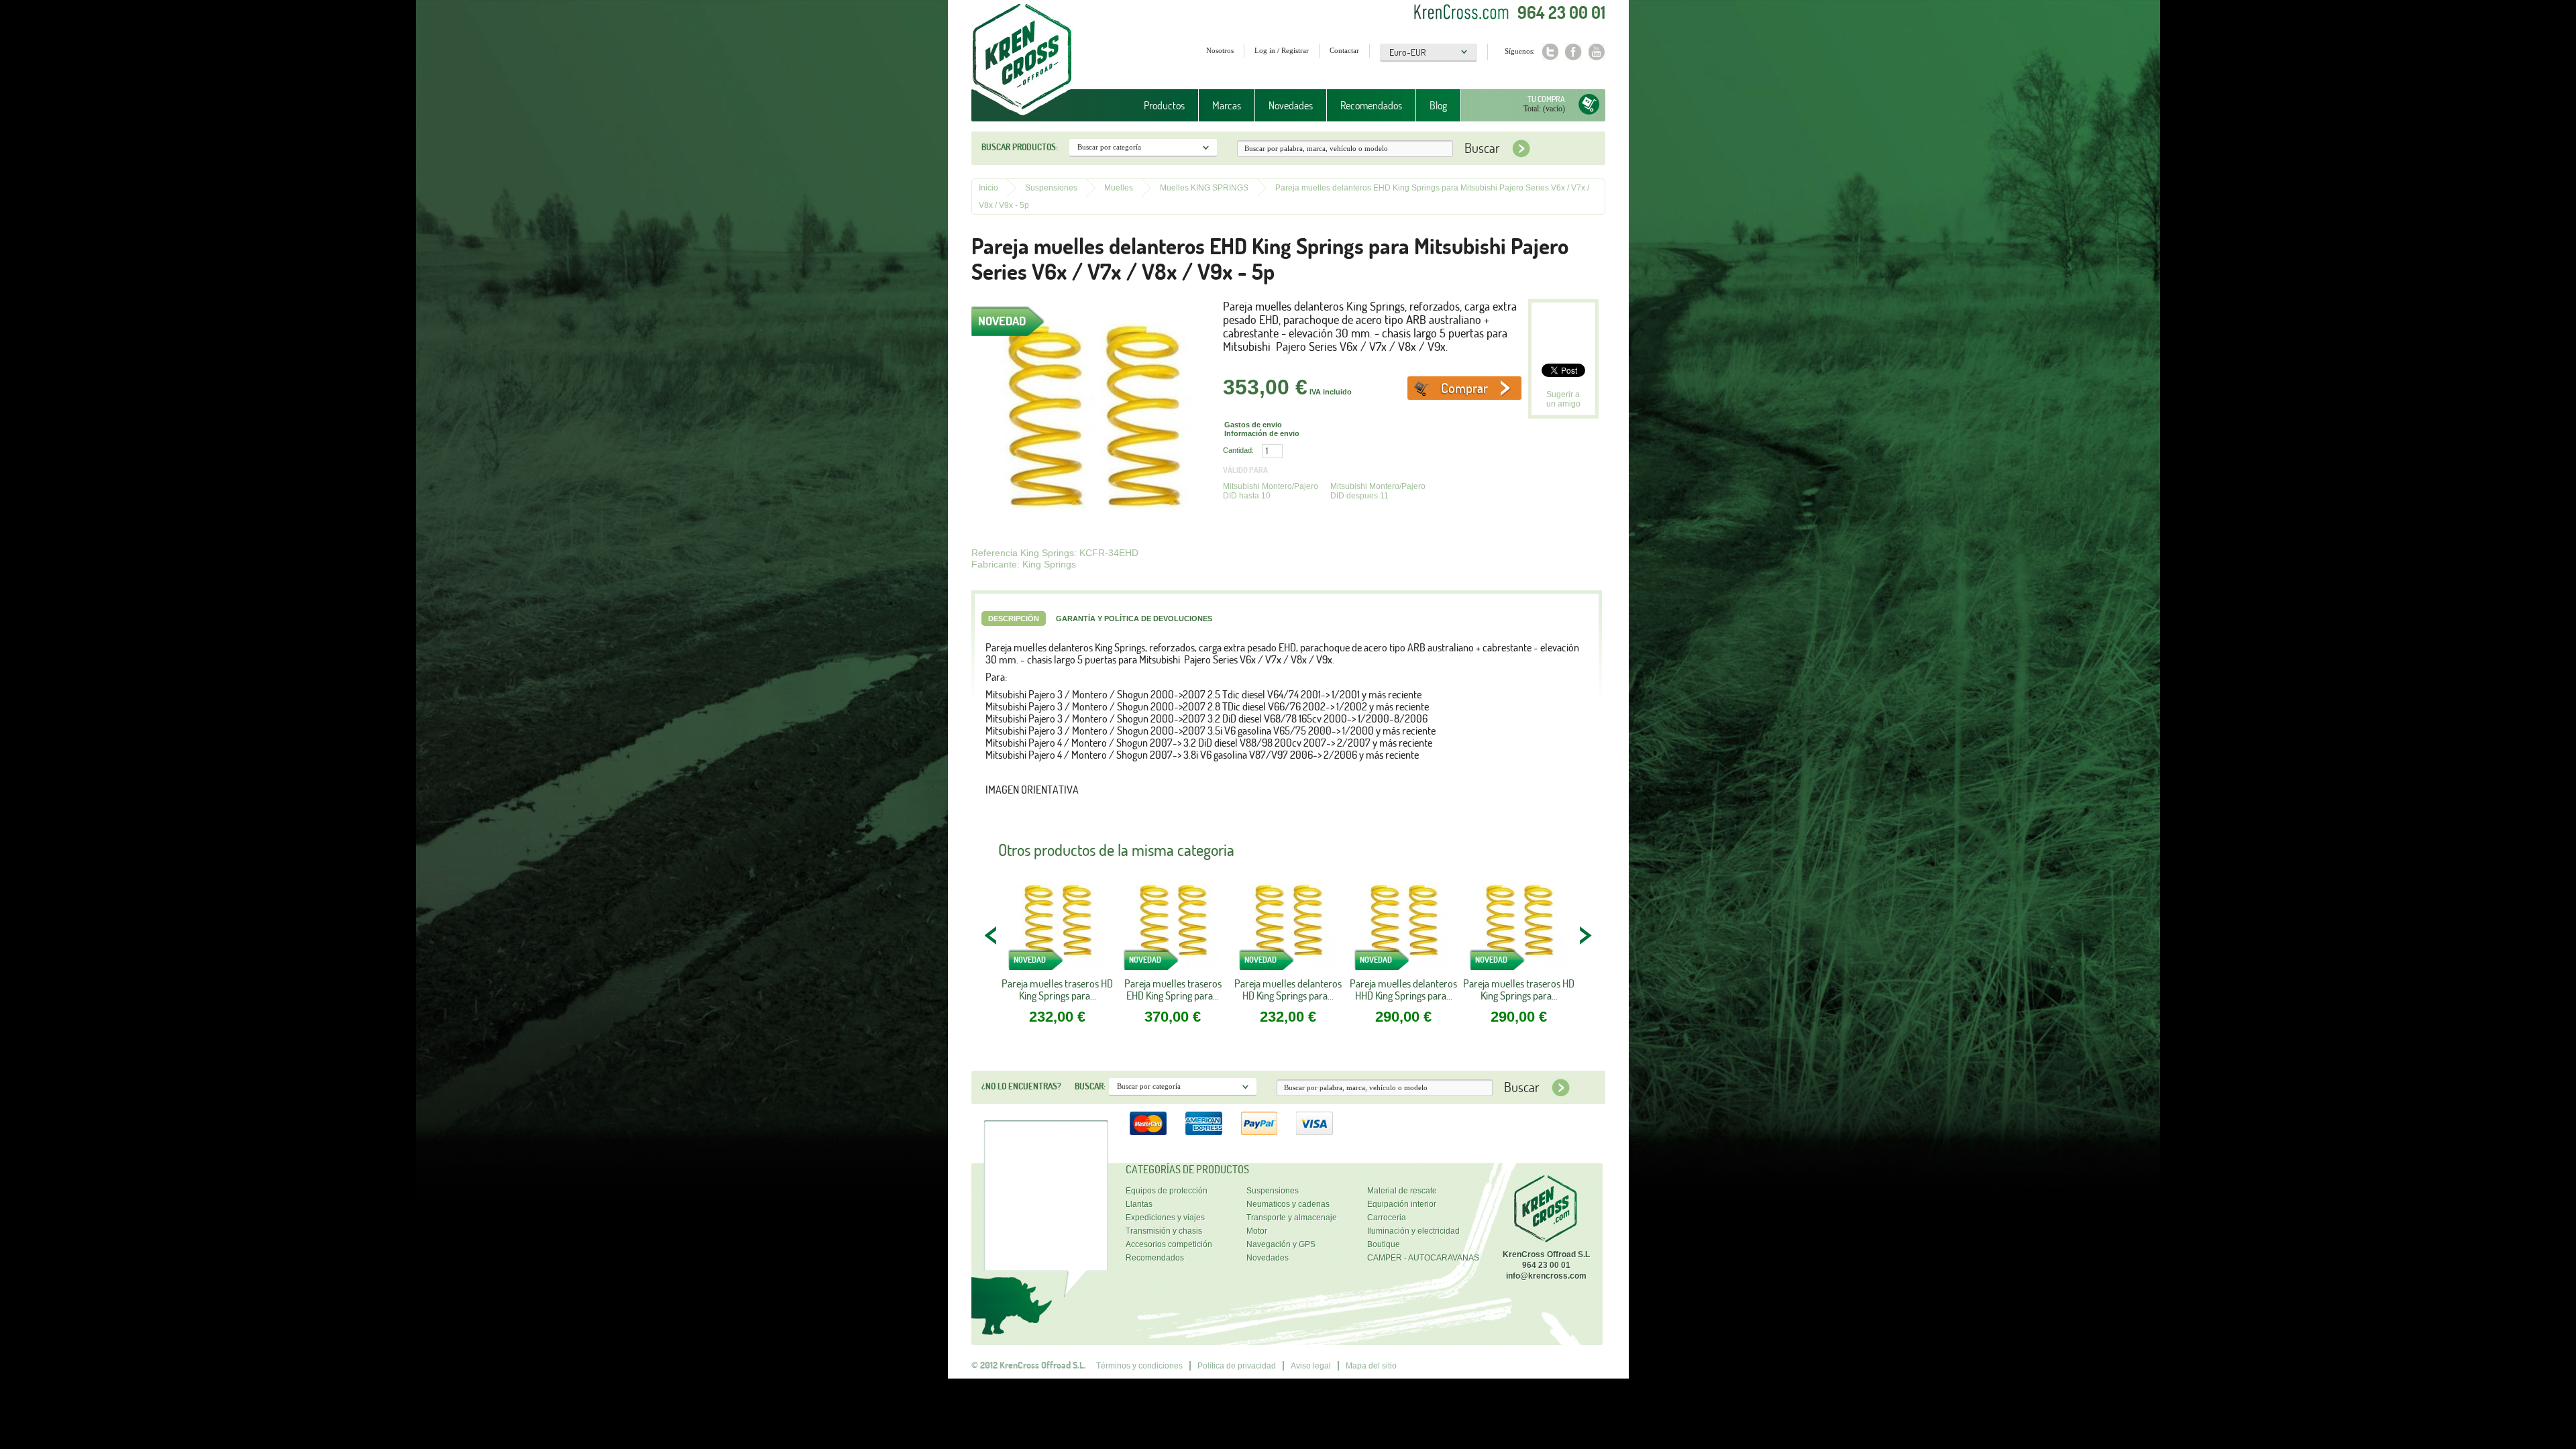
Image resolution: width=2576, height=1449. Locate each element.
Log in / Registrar (1282, 50)
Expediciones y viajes (1165, 1218)
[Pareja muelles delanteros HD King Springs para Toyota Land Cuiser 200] (1288, 926)
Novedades (1291, 105)
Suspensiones (1051, 188)
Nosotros (1220, 50)
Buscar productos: (1020, 147)
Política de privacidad (1237, 1366)
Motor (1257, 1231)
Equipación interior (1402, 1204)
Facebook (1573, 52)
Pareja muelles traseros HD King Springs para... (1057, 989)
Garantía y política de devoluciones (1134, 619)
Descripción (1014, 619)
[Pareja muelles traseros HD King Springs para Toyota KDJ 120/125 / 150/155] (1057, 926)
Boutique (1384, 1244)
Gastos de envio (1253, 425)
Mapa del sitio (1371, 1366)
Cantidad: (1238, 450)
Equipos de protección (1167, 1191)
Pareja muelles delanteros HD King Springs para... (1288, 989)
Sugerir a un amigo (1563, 399)
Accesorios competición (1169, 1244)
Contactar (1344, 50)
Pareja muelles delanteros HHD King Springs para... (1403, 989)
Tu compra (1546, 99)
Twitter (1550, 52)
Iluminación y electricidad (1413, 1231)
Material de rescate (1402, 1191)
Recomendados (1371, 105)
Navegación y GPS (1281, 1244)
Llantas (1139, 1204)
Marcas (1220, 106)
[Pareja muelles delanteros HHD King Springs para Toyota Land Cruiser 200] (1403, 926)
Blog (1438, 105)
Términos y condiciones (1139, 1366)
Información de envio (1262, 433)
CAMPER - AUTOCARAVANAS (1423, 1258)
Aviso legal (1311, 1366)
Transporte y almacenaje (1292, 1218)
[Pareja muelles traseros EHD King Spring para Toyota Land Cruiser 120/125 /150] (1173, 926)
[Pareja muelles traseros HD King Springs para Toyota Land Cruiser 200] (1519, 926)
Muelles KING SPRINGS (1204, 188)
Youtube (1597, 52)
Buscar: (1090, 1086)
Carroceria (1387, 1218)
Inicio (988, 188)
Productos (1158, 106)
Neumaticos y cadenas (1288, 1204)
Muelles (1119, 188)
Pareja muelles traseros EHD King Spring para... (1173, 989)
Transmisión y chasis (1164, 1231)
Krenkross (1022, 60)
